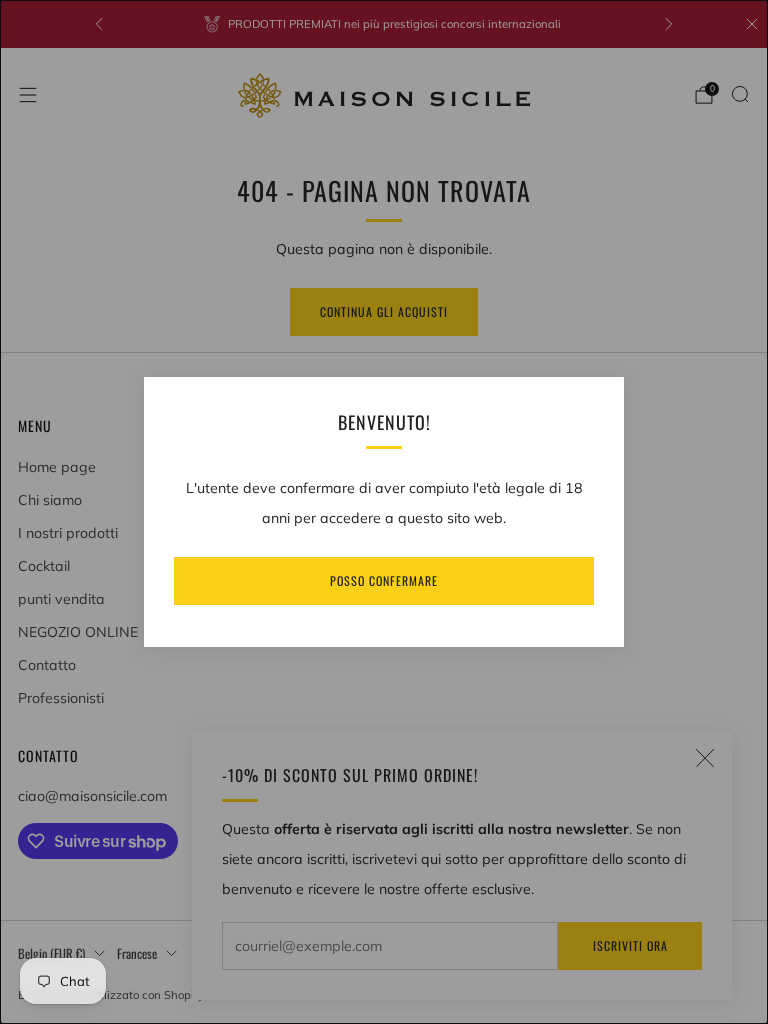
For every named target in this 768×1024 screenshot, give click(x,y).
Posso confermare (384, 580)
